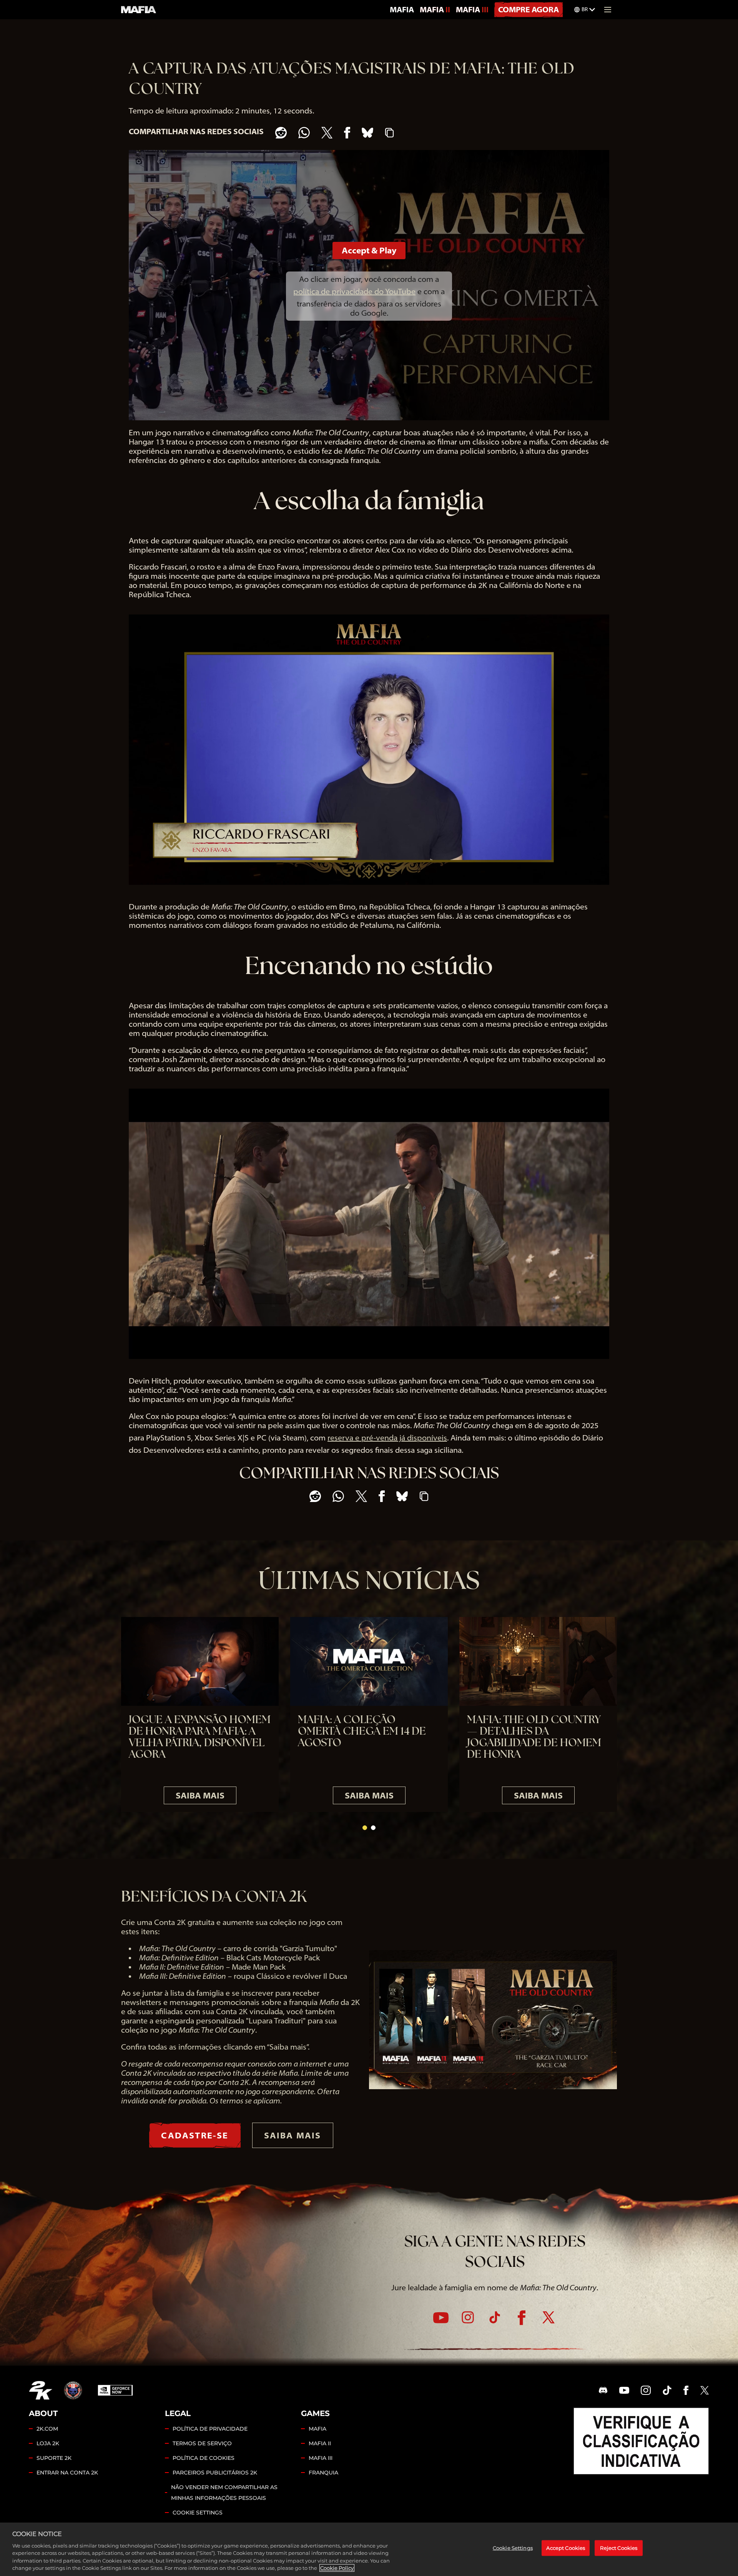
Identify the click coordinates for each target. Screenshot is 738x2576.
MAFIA (402, 9)
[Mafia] (139, 10)
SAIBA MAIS (200, 1795)
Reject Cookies (619, 2548)
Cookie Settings (198, 2513)
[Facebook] (522, 2318)
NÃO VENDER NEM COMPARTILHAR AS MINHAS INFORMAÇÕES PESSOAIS (224, 2493)
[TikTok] (495, 2317)
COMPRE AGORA (529, 9)
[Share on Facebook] (347, 133)
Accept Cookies (566, 2548)
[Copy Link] (389, 133)
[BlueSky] (367, 133)
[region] (369, 2549)
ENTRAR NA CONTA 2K (67, 2473)
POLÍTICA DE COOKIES (204, 2458)
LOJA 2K (48, 2443)
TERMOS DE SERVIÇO (202, 2443)
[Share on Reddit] (281, 133)
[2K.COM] (41, 2390)
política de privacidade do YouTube (354, 291)
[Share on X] (327, 133)
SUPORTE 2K (54, 2458)
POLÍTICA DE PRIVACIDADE (210, 2429)
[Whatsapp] (304, 133)
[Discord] (603, 2390)
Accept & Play (369, 250)
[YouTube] (441, 2318)
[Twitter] (549, 2317)
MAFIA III (472, 9)
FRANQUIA (323, 2473)
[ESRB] (641, 2441)
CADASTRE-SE (195, 2135)
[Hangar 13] (73, 2390)
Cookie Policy (337, 2568)
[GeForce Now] (115, 2390)
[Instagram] (468, 2317)
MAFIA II (435, 9)
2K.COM (47, 2429)
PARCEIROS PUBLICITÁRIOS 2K (215, 2473)
